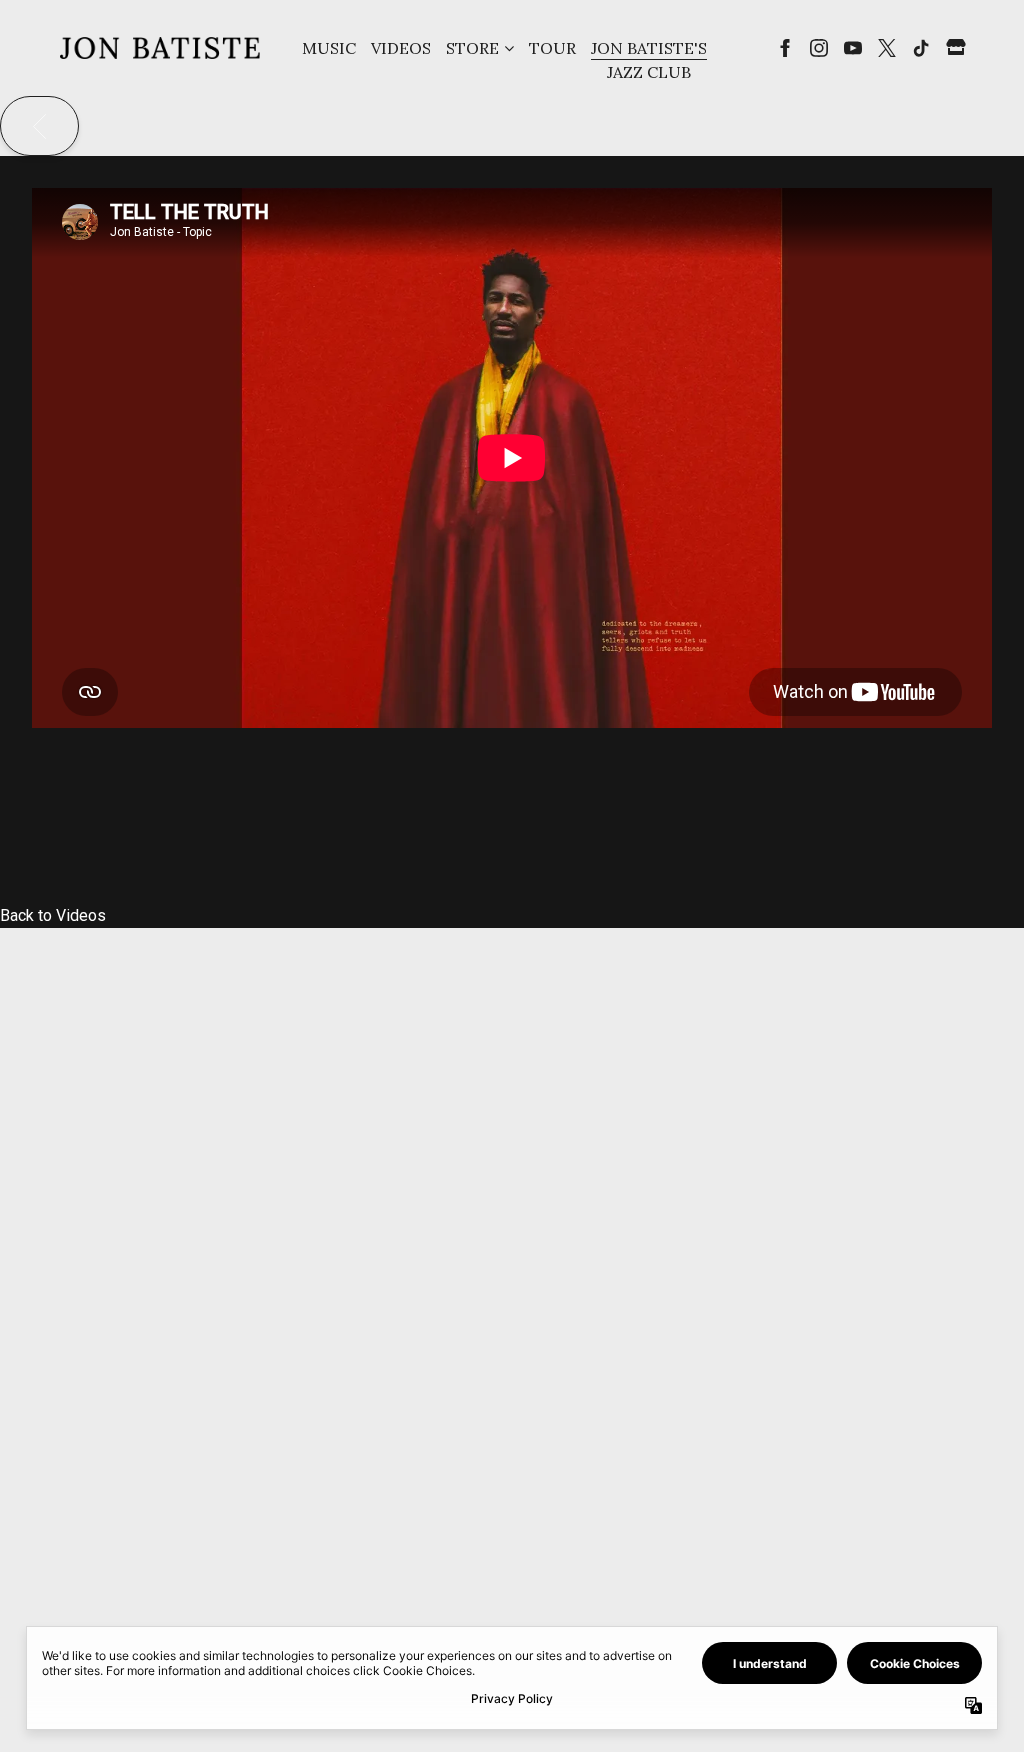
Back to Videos (53, 915)
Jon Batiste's (649, 48)
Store (472, 48)
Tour (552, 48)
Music (329, 48)
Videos (401, 48)
